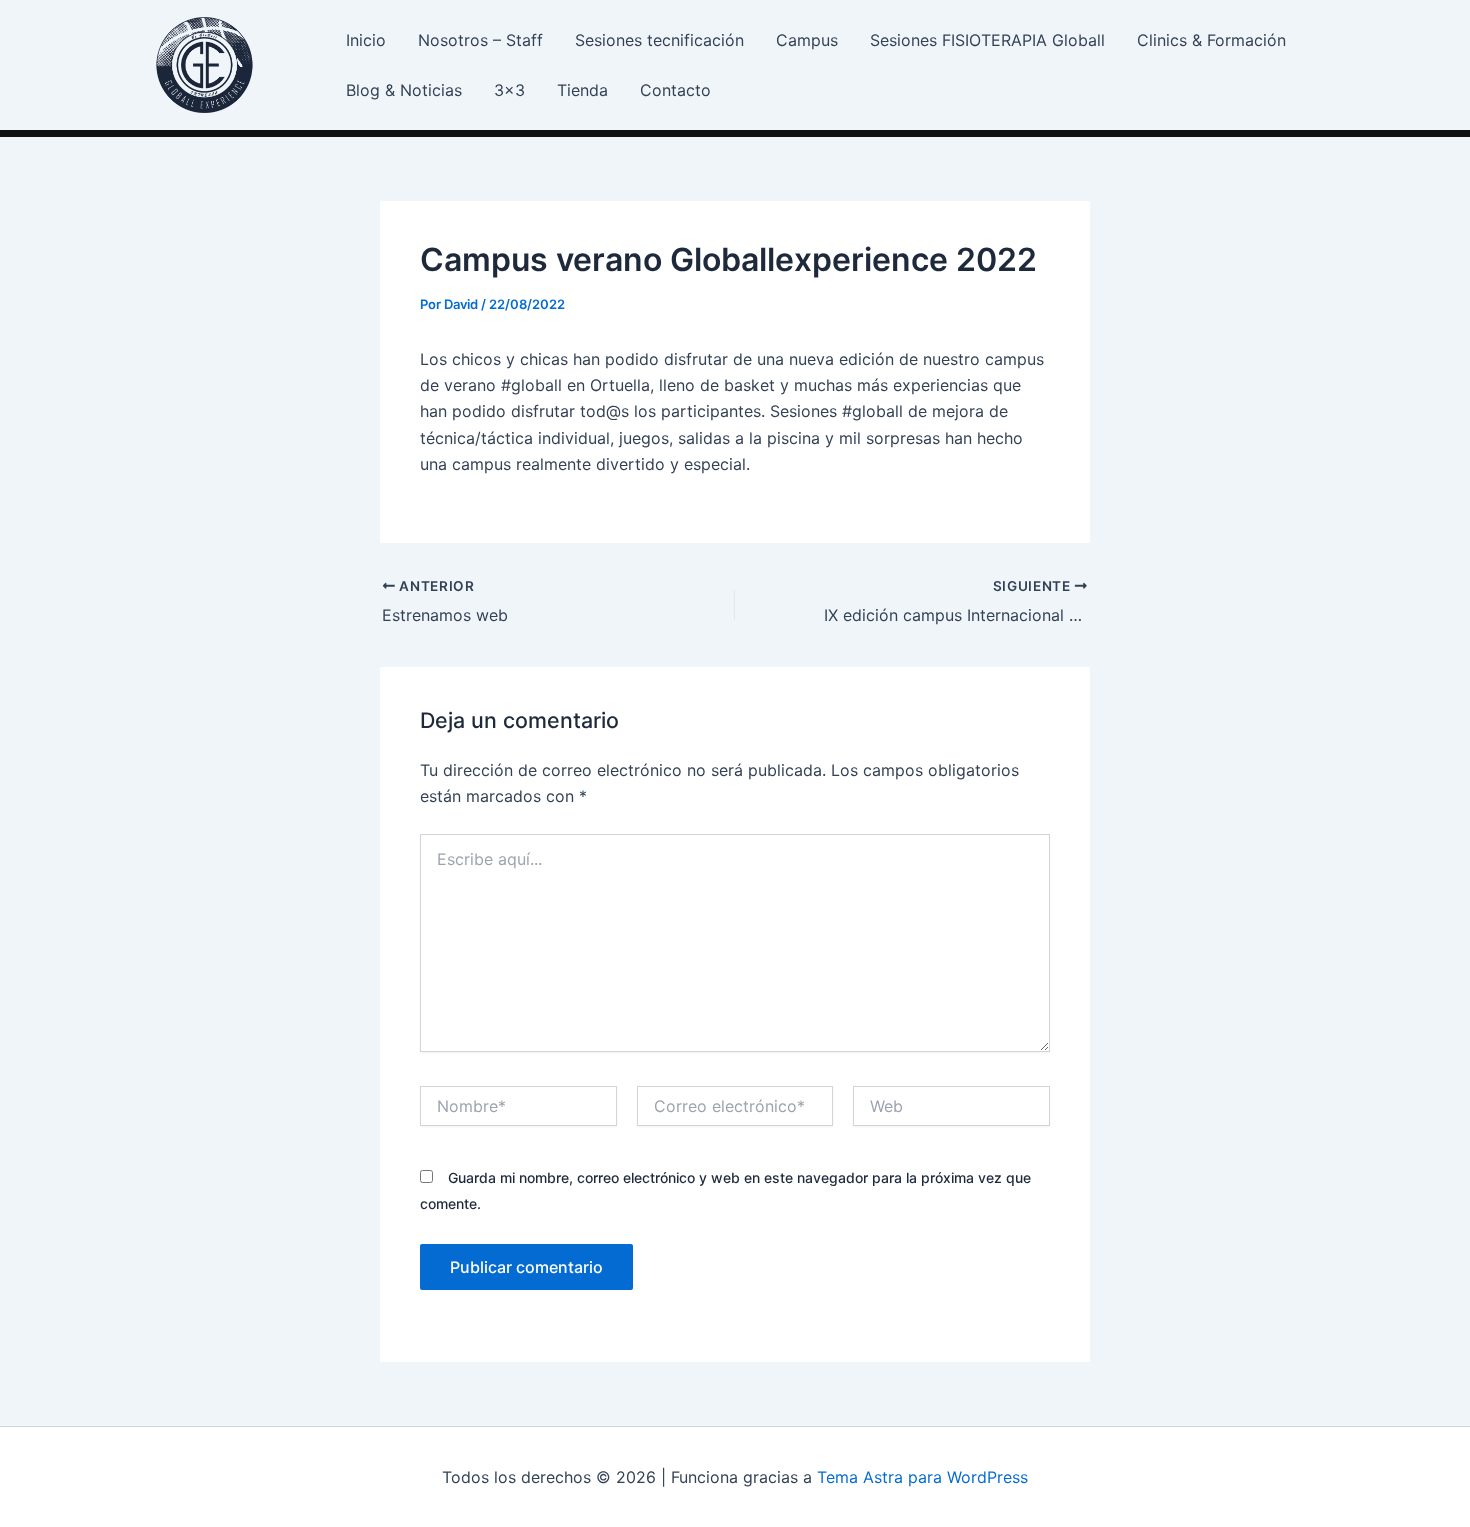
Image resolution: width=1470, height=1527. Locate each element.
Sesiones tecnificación (659, 40)
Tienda (582, 90)
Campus (807, 40)
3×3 (509, 90)
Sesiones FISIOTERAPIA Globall (987, 40)
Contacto (675, 90)
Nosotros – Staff (480, 40)
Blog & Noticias (404, 90)
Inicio (366, 40)
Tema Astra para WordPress (922, 1477)
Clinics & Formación (1211, 40)
